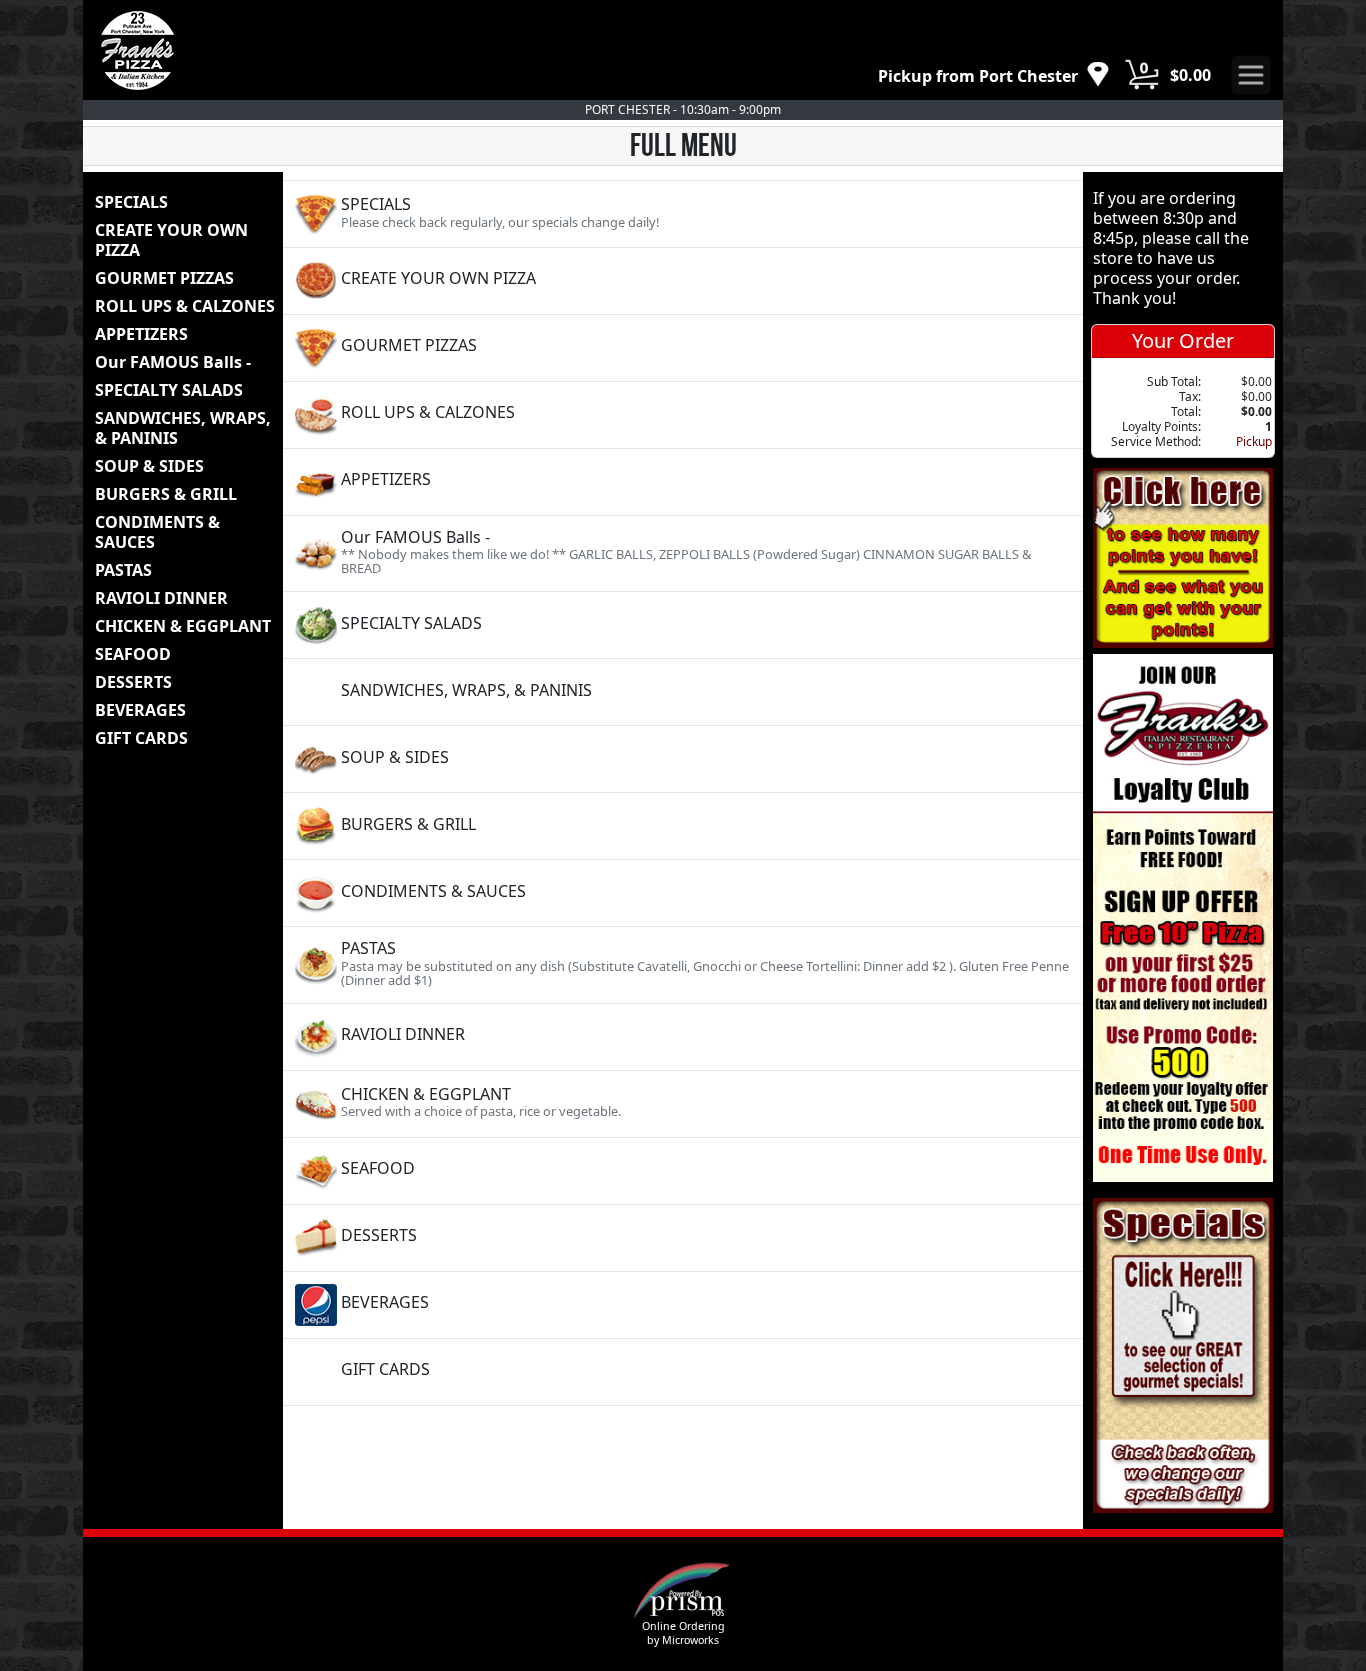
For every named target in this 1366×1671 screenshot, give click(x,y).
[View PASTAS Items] (683, 964)
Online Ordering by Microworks (683, 1632)
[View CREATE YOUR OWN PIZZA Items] (683, 281)
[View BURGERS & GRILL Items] (683, 826)
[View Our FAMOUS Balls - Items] (683, 553)
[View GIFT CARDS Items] (683, 1372)
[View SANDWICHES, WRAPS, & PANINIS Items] (683, 692)
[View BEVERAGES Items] (683, 1305)
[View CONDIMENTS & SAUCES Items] (683, 893)
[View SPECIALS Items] (683, 214)
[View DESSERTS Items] (683, 1238)
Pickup (1254, 441)
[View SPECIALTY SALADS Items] (683, 625)
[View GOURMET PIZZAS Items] (683, 348)
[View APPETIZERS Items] (683, 482)
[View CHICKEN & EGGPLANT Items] (683, 1104)
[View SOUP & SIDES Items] (683, 759)
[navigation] (994, 75)
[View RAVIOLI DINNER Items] (683, 1037)
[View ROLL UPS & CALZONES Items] (683, 415)
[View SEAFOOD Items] (683, 1171)
